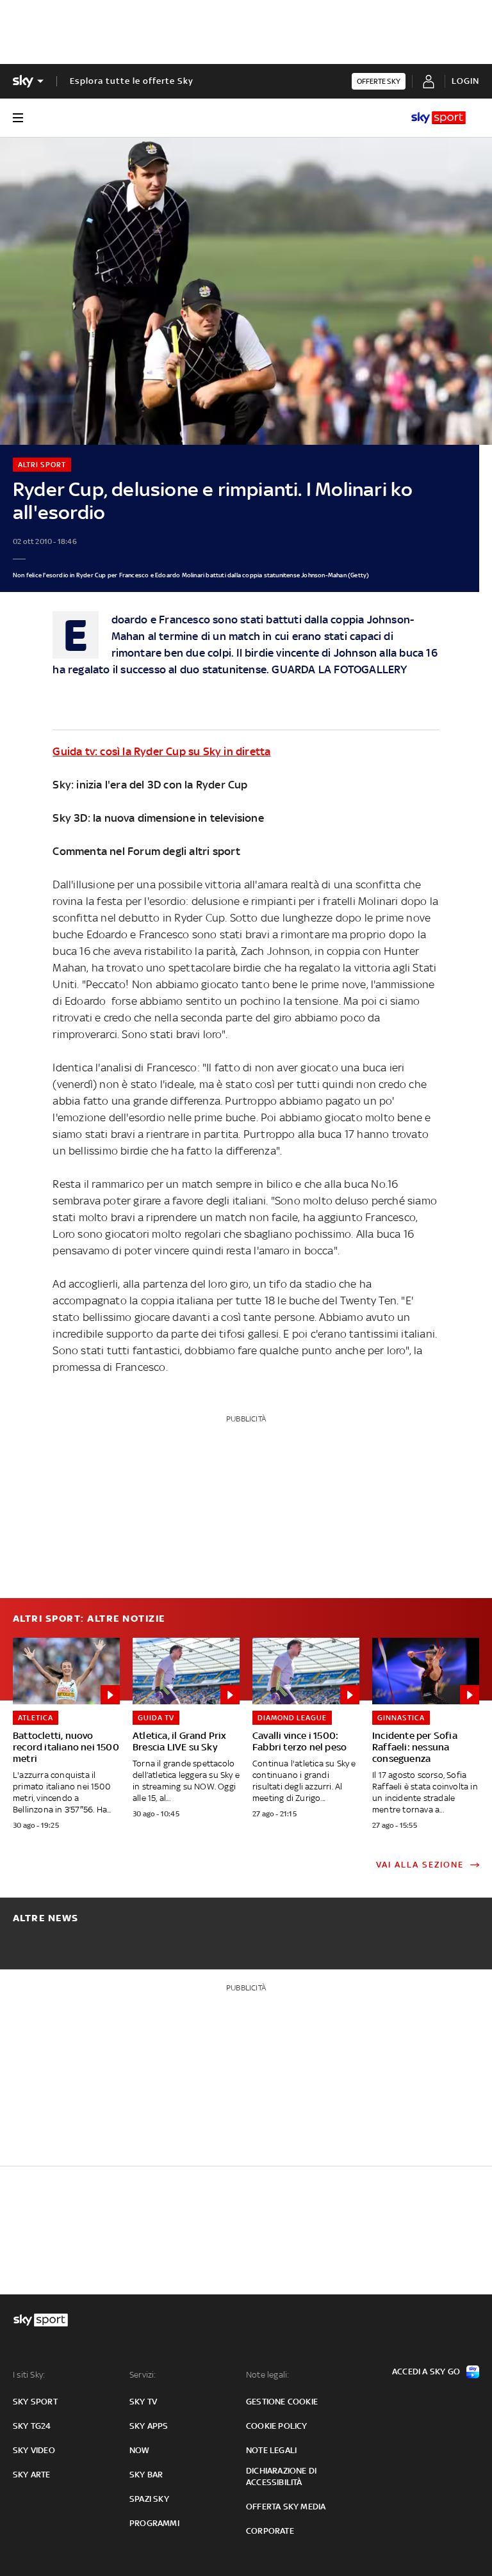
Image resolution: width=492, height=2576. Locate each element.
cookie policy (277, 2426)
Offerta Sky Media (286, 2507)
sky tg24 (32, 2426)
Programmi (154, 2523)
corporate (270, 2531)
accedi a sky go (426, 2372)
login (465, 81)
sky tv (143, 2402)
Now (140, 2450)
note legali (271, 2450)
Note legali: (267, 2375)
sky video (34, 2450)
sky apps (149, 2426)
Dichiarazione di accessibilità (281, 2476)
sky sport (35, 2402)
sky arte (32, 2475)
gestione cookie (282, 2402)
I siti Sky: (29, 2375)
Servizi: (143, 2375)
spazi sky (149, 2499)
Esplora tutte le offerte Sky (132, 81)
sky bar (146, 2475)
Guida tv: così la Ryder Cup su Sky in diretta (161, 751)
